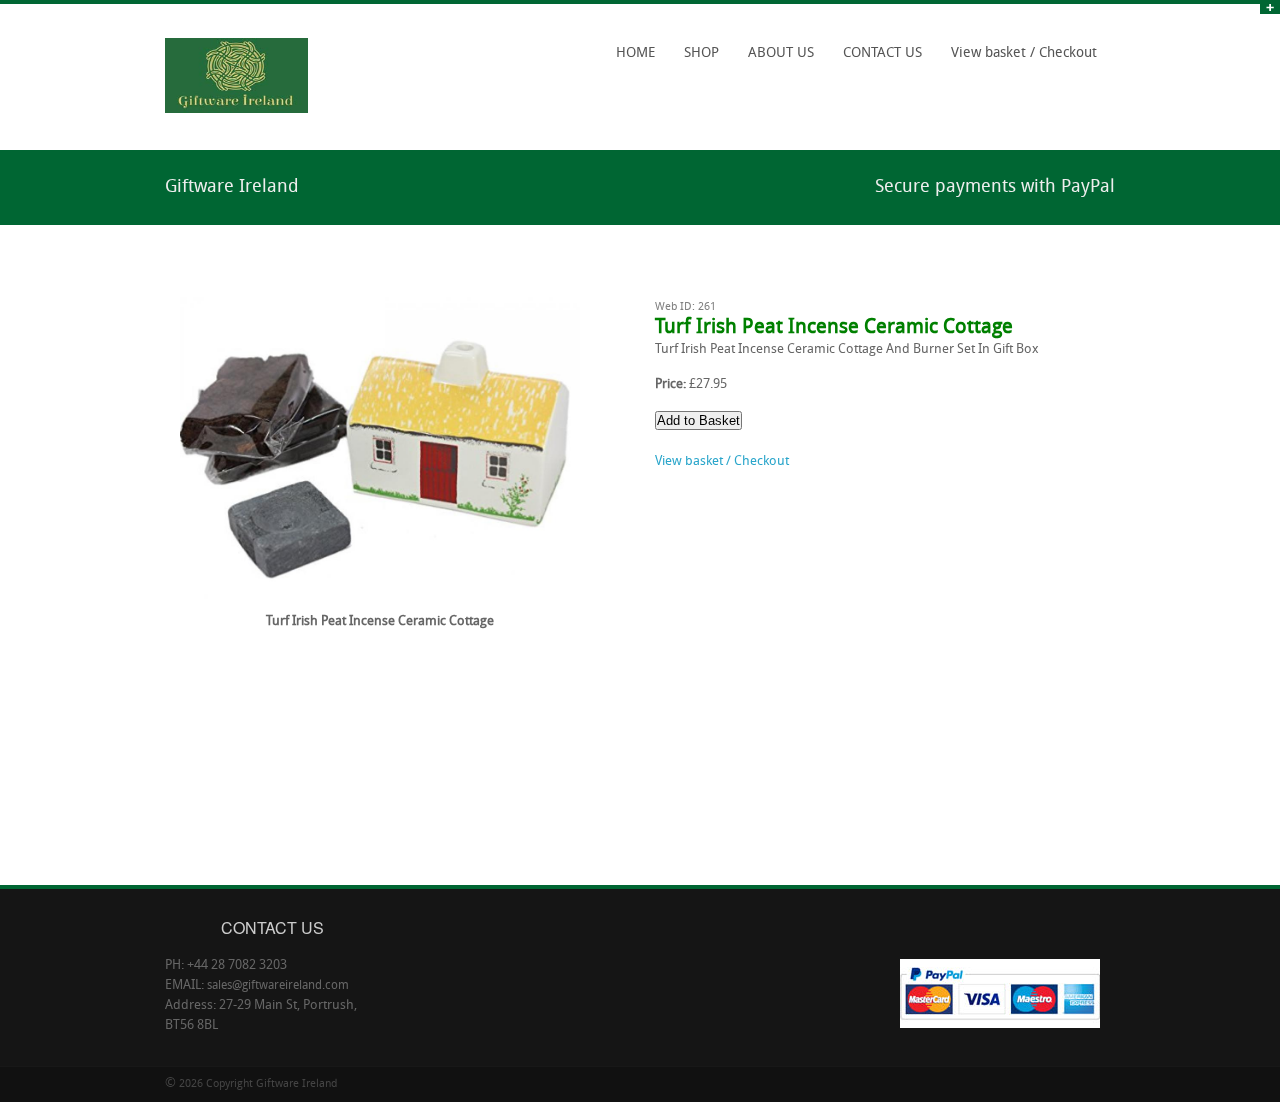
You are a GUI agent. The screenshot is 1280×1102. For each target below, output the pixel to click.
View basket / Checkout (1024, 53)
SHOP (696, 60)
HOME (635, 53)
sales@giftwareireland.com (278, 986)
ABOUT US (781, 53)
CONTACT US (882, 53)
